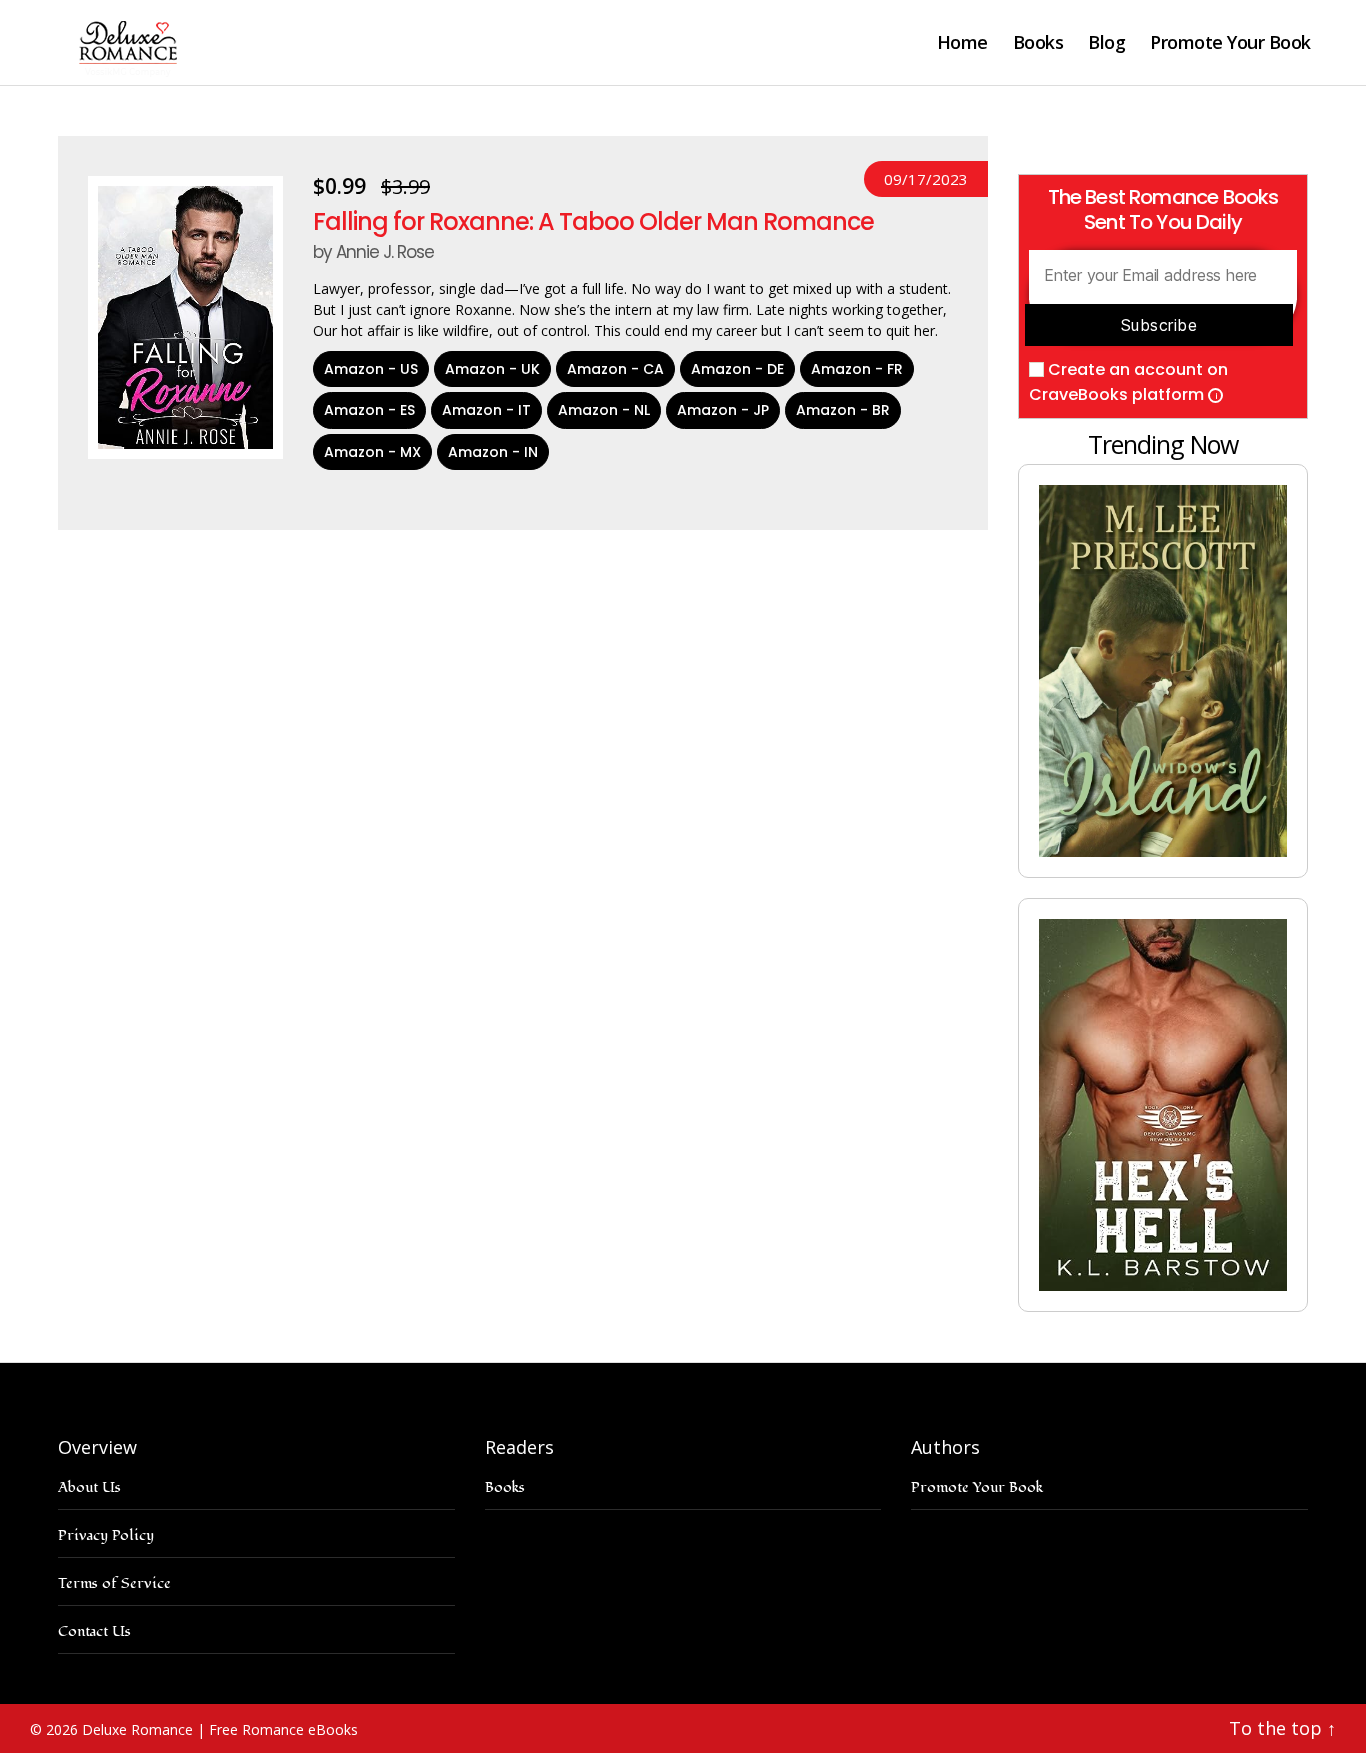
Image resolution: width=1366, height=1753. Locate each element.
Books (1038, 43)
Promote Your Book (1230, 43)
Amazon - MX (372, 452)
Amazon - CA (615, 369)
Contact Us (94, 1631)
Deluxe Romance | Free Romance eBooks (220, 1729)
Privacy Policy (106, 1535)
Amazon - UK (492, 369)
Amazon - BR (843, 410)
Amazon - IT (486, 410)
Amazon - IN (493, 452)
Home (962, 43)
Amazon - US (371, 369)
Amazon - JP (723, 410)
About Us (89, 1487)
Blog (1106, 43)
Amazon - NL (604, 410)
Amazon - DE (737, 369)
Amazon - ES (369, 410)
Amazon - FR (857, 369)
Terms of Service (114, 1583)
